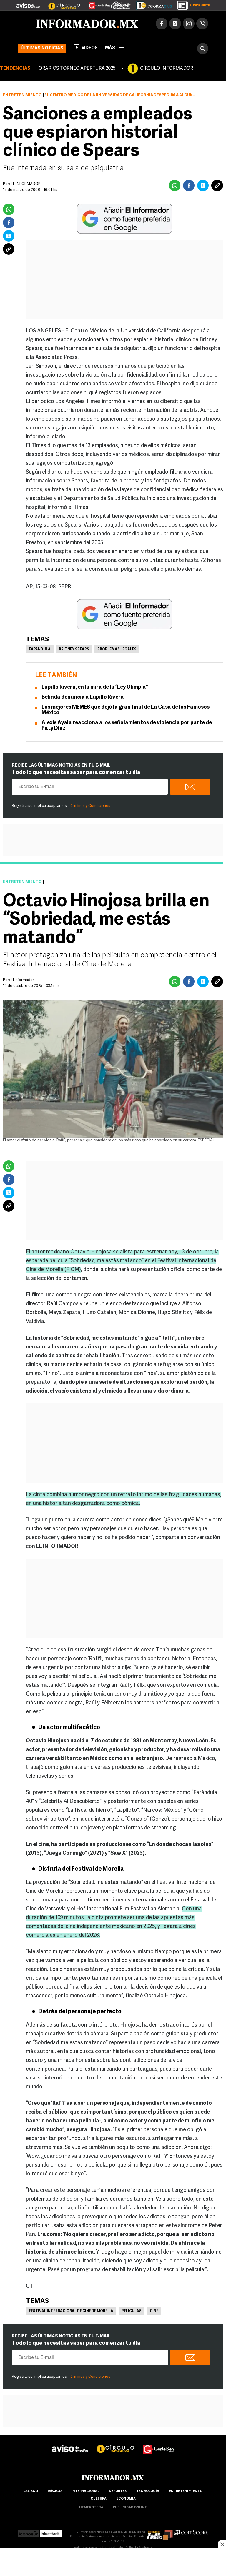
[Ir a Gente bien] (159, 2444)
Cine (154, 2311)
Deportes (118, 2491)
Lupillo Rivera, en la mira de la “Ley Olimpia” (95, 687)
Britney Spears (74, 650)
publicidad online (130, 2508)
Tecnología (148, 2491)
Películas (132, 2311)
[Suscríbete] (192, 4)
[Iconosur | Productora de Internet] (28, 2532)
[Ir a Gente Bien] (96, 3)
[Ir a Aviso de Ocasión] (70, 2444)
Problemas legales (117, 650)
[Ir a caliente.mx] (121, 4)
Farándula (40, 650)
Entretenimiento (22, 95)
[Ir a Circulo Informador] (61, 3)
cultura (99, 2499)
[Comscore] (191, 2532)
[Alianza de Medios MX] (159, 2532)
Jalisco (31, 2491)
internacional (85, 2491)
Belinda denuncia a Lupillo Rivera (83, 697)
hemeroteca (91, 2508)
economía (126, 2499)
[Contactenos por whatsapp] (202, 24)
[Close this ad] (222, 2544)
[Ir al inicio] (87, 24)
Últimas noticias (42, 48)
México (55, 2491)
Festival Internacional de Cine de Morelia (71, 2311)
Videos (90, 48)
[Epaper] (152, 4)
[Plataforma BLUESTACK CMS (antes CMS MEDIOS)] (51, 2532)
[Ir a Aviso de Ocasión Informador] (28, 3)
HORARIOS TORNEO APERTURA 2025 (75, 69)
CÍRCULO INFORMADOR (167, 69)
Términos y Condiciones (89, 806)
